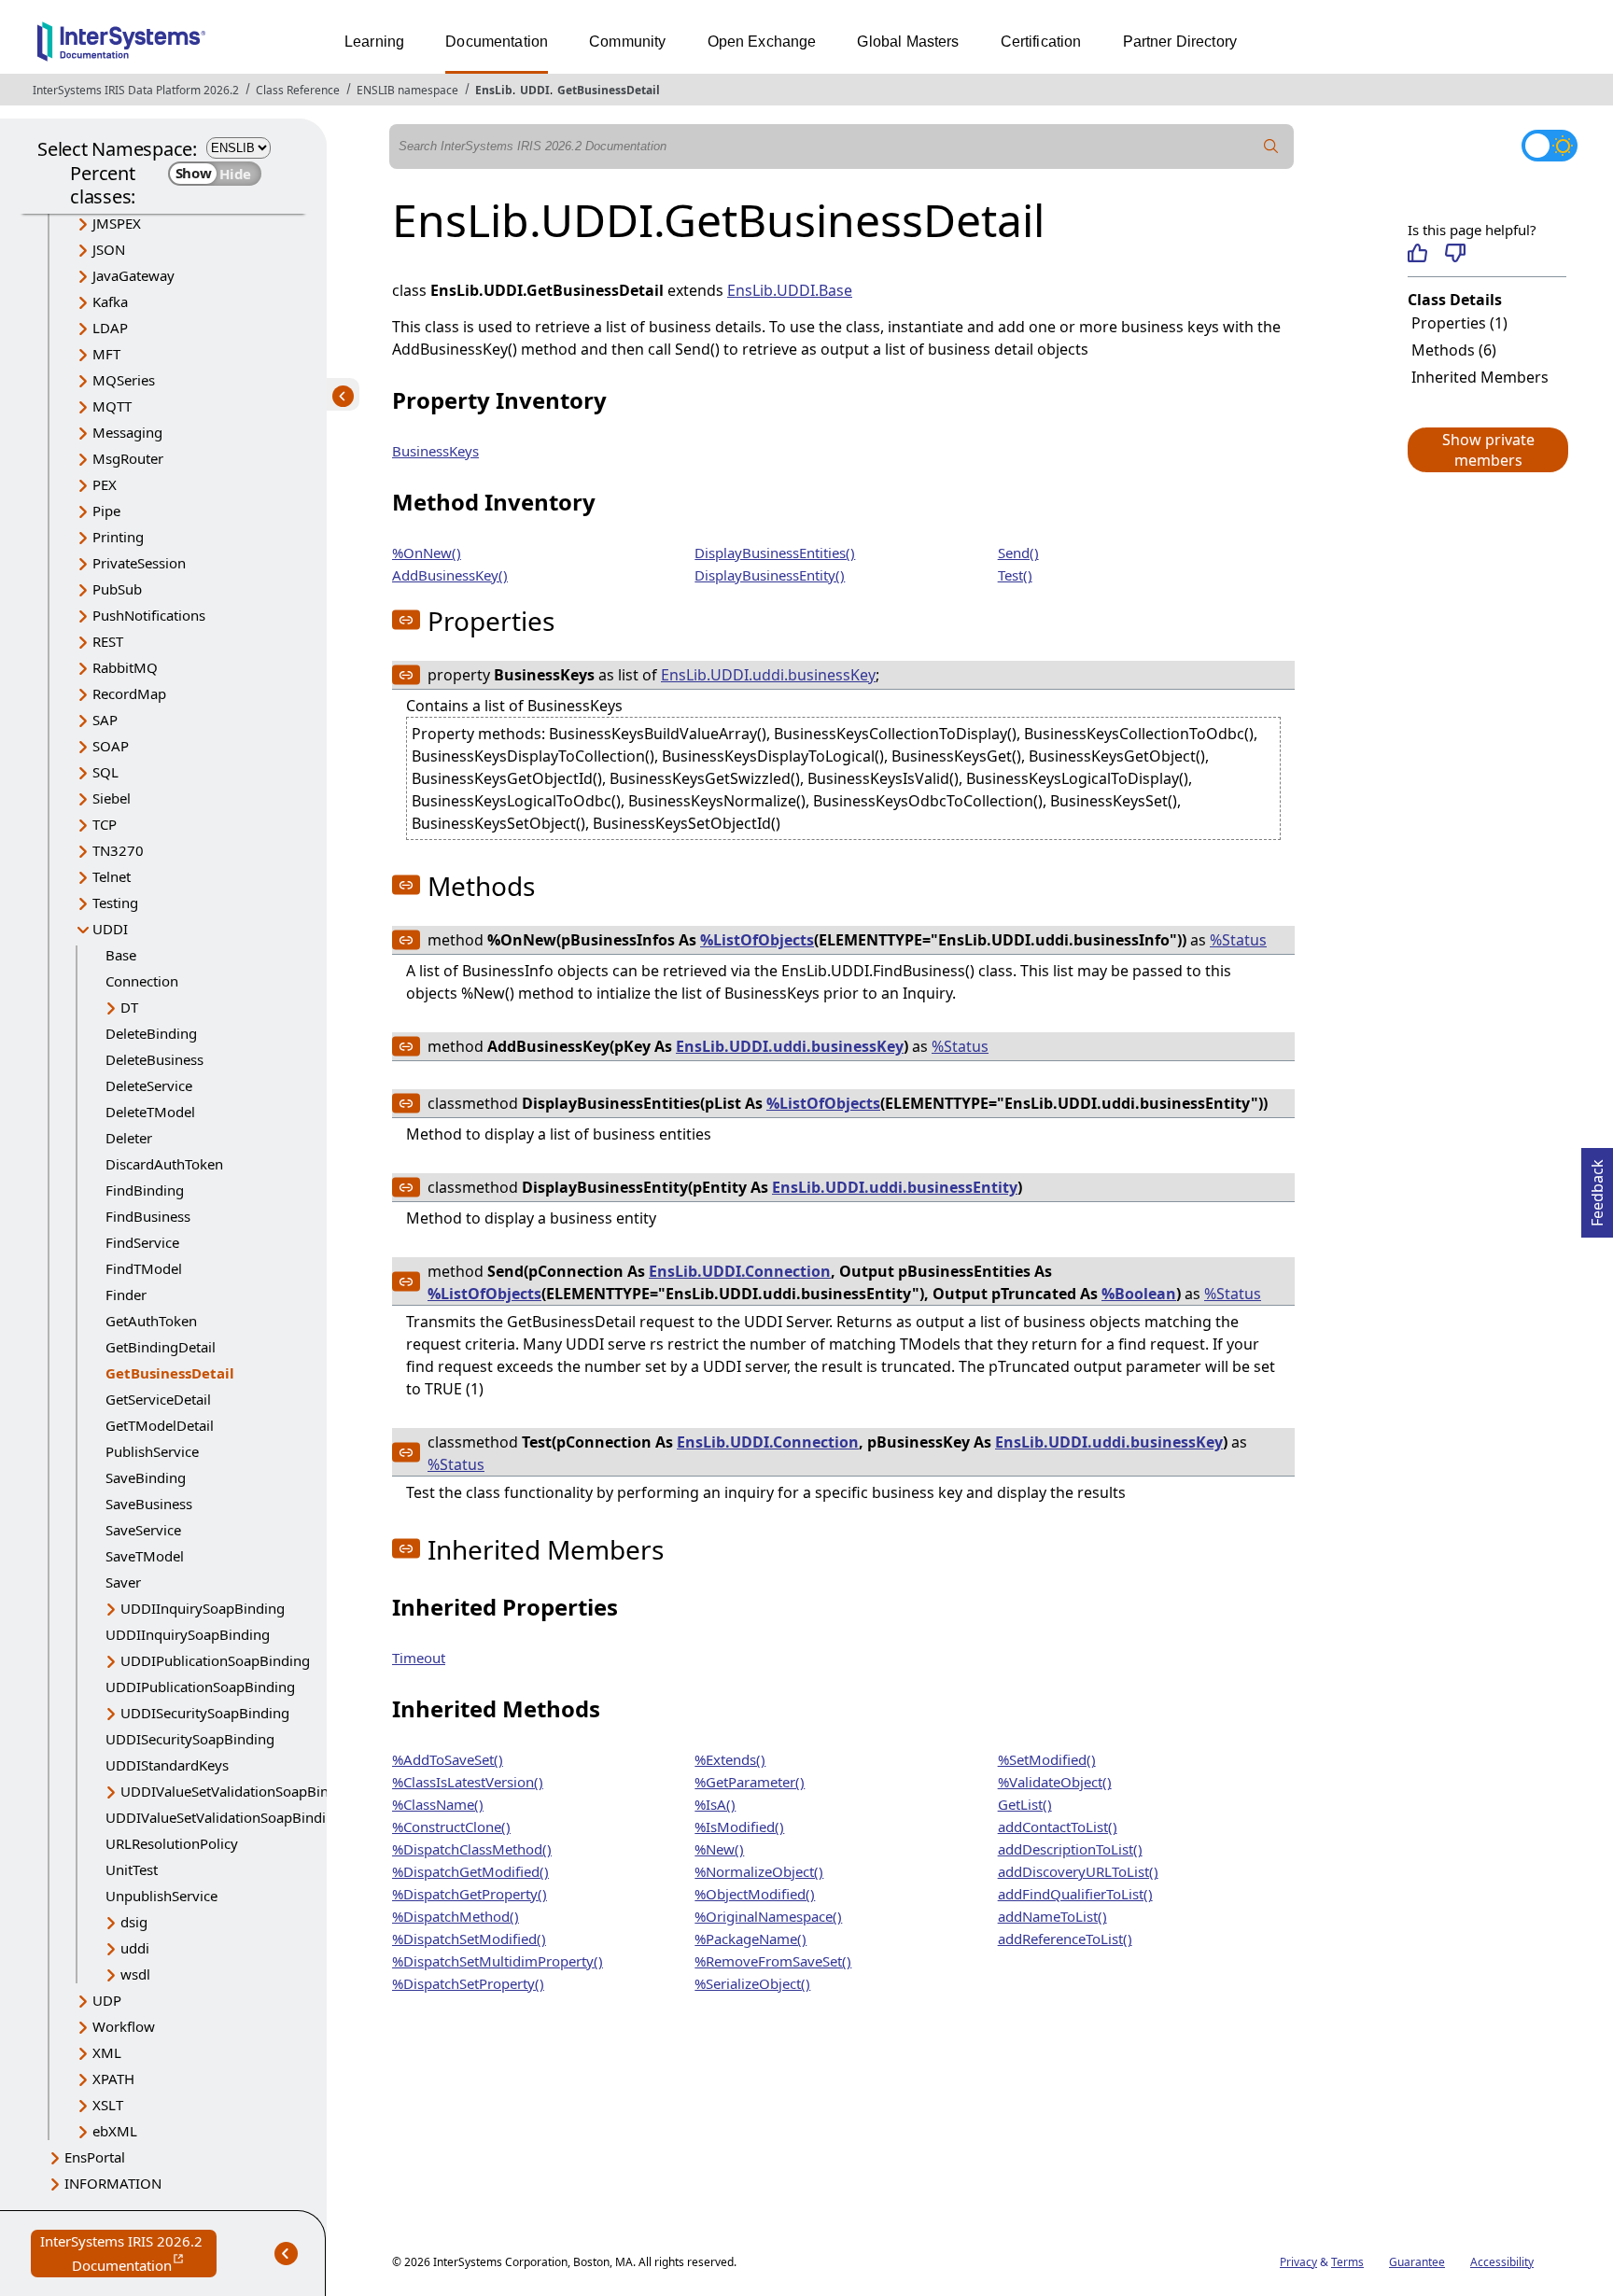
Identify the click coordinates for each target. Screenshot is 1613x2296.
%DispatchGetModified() (470, 1871)
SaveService (143, 1530)
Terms (1347, 2262)
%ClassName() (438, 1804)
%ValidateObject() (1055, 1782)
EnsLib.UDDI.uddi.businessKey (768, 675)
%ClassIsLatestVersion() (468, 1782)
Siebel (112, 798)
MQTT (112, 406)
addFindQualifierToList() (1075, 1894)
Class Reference (298, 90)
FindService (142, 1242)
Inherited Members (1480, 377)
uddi (135, 1948)
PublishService (152, 1451)
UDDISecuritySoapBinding (205, 1713)
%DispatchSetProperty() (468, 1983)
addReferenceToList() (1065, 1939)
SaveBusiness (149, 1504)
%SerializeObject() (752, 1983)
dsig (134, 1922)
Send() (1018, 553)
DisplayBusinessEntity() (770, 575)
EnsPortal (95, 2157)
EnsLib (494, 90)
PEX (105, 484)
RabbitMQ (125, 667)
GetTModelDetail (160, 1425)
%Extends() (730, 1759)
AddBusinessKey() (450, 575)
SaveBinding (146, 1477)
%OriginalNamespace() (768, 1916)
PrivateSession (139, 563)
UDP (107, 2000)
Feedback (1597, 1187)
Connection (142, 981)
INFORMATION (113, 2183)
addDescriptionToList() (1070, 1849)
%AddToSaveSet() (448, 1759)
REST (108, 641)
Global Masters (908, 42)
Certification (1041, 42)
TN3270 (118, 850)
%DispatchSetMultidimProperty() (498, 1961)
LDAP (110, 328)
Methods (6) (1454, 350)
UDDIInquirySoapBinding (203, 1608)
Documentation (497, 42)
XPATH (113, 2079)
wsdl (135, 1974)
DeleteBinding (151, 1033)
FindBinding (145, 1190)
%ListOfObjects (757, 940)
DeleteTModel (150, 1112)
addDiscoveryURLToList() (1078, 1871)
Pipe (106, 511)
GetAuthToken (151, 1321)
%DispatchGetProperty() (470, 1894)
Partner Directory (1180, 42)
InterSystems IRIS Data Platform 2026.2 (136, 90)
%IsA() (715, 1804)
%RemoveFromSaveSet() (773, 1961)
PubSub (117, 589)
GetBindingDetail (161, 1347)
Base (121, 955)
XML (107, 2052)
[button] (1487, 450)
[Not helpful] (1455, 253)
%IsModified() (739, 1827)
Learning (374, 42)
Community (627, 42)
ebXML (115, 2131)
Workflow (124, 2026)
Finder (126, 1295)
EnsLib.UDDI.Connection (740, 1271)
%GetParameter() (750, 1782)
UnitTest (132, 1869)
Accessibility (1502, 2262)
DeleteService (149, 1085)
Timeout (419, 1658)
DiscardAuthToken (164, 1164)
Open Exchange (762, 42)
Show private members (1488, 450)
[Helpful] (1417, 253)
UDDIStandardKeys (167, 1765)
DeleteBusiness (154, 1059)
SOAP (111, 746)
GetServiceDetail (158, 1399)
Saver (123, 1582)
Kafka (110, 301)
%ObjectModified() (755, 1894)
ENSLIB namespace (407, 90)
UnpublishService (161, 1896)
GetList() (1025, 1804)
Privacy (1298, 2262)
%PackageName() (750, 1939)
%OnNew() (427, 553)
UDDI (535, 90)
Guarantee (1417, 2262)
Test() (1015, 575)
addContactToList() (1058, 1827)
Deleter (129, 1138)
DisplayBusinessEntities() (775, 553)
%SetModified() (1047, 1759)
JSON (109, 249)
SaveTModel (145, 1556)
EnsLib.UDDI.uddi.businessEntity (895, 1187)
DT (129, 1007)
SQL (105, 772)
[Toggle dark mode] (1550, 146)
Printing (118, 537)
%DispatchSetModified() (469, 1939)
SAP (105, 720)
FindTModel (144, 1268)
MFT (106, 354)
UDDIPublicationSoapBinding (215, 1660)
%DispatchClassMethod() (472, 1849)
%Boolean (1139, 1294)
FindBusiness (148, 1216)
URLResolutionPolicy (172, 1843)
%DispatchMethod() (456, 1916)
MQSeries (124, 380)
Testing (115, 903)
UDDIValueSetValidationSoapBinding (239, 1791)
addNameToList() (1052, 1916)
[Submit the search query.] (1271, 147)
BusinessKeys (435, 451)
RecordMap (129, 693)
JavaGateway (133, 275)
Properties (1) (1459, 323)
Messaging (127, 432)
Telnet (112, 876)
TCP (105, 824)
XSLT (108, 2105)
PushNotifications (149, 615)
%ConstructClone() (451, 1827)
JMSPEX (117, 223)
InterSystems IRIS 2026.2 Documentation (128, 2254)
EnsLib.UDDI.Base (790, 290)
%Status (1238, 940)
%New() (719, 1849)
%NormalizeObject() (759, 1871)
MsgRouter (128, 458)
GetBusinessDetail (609, 90)
